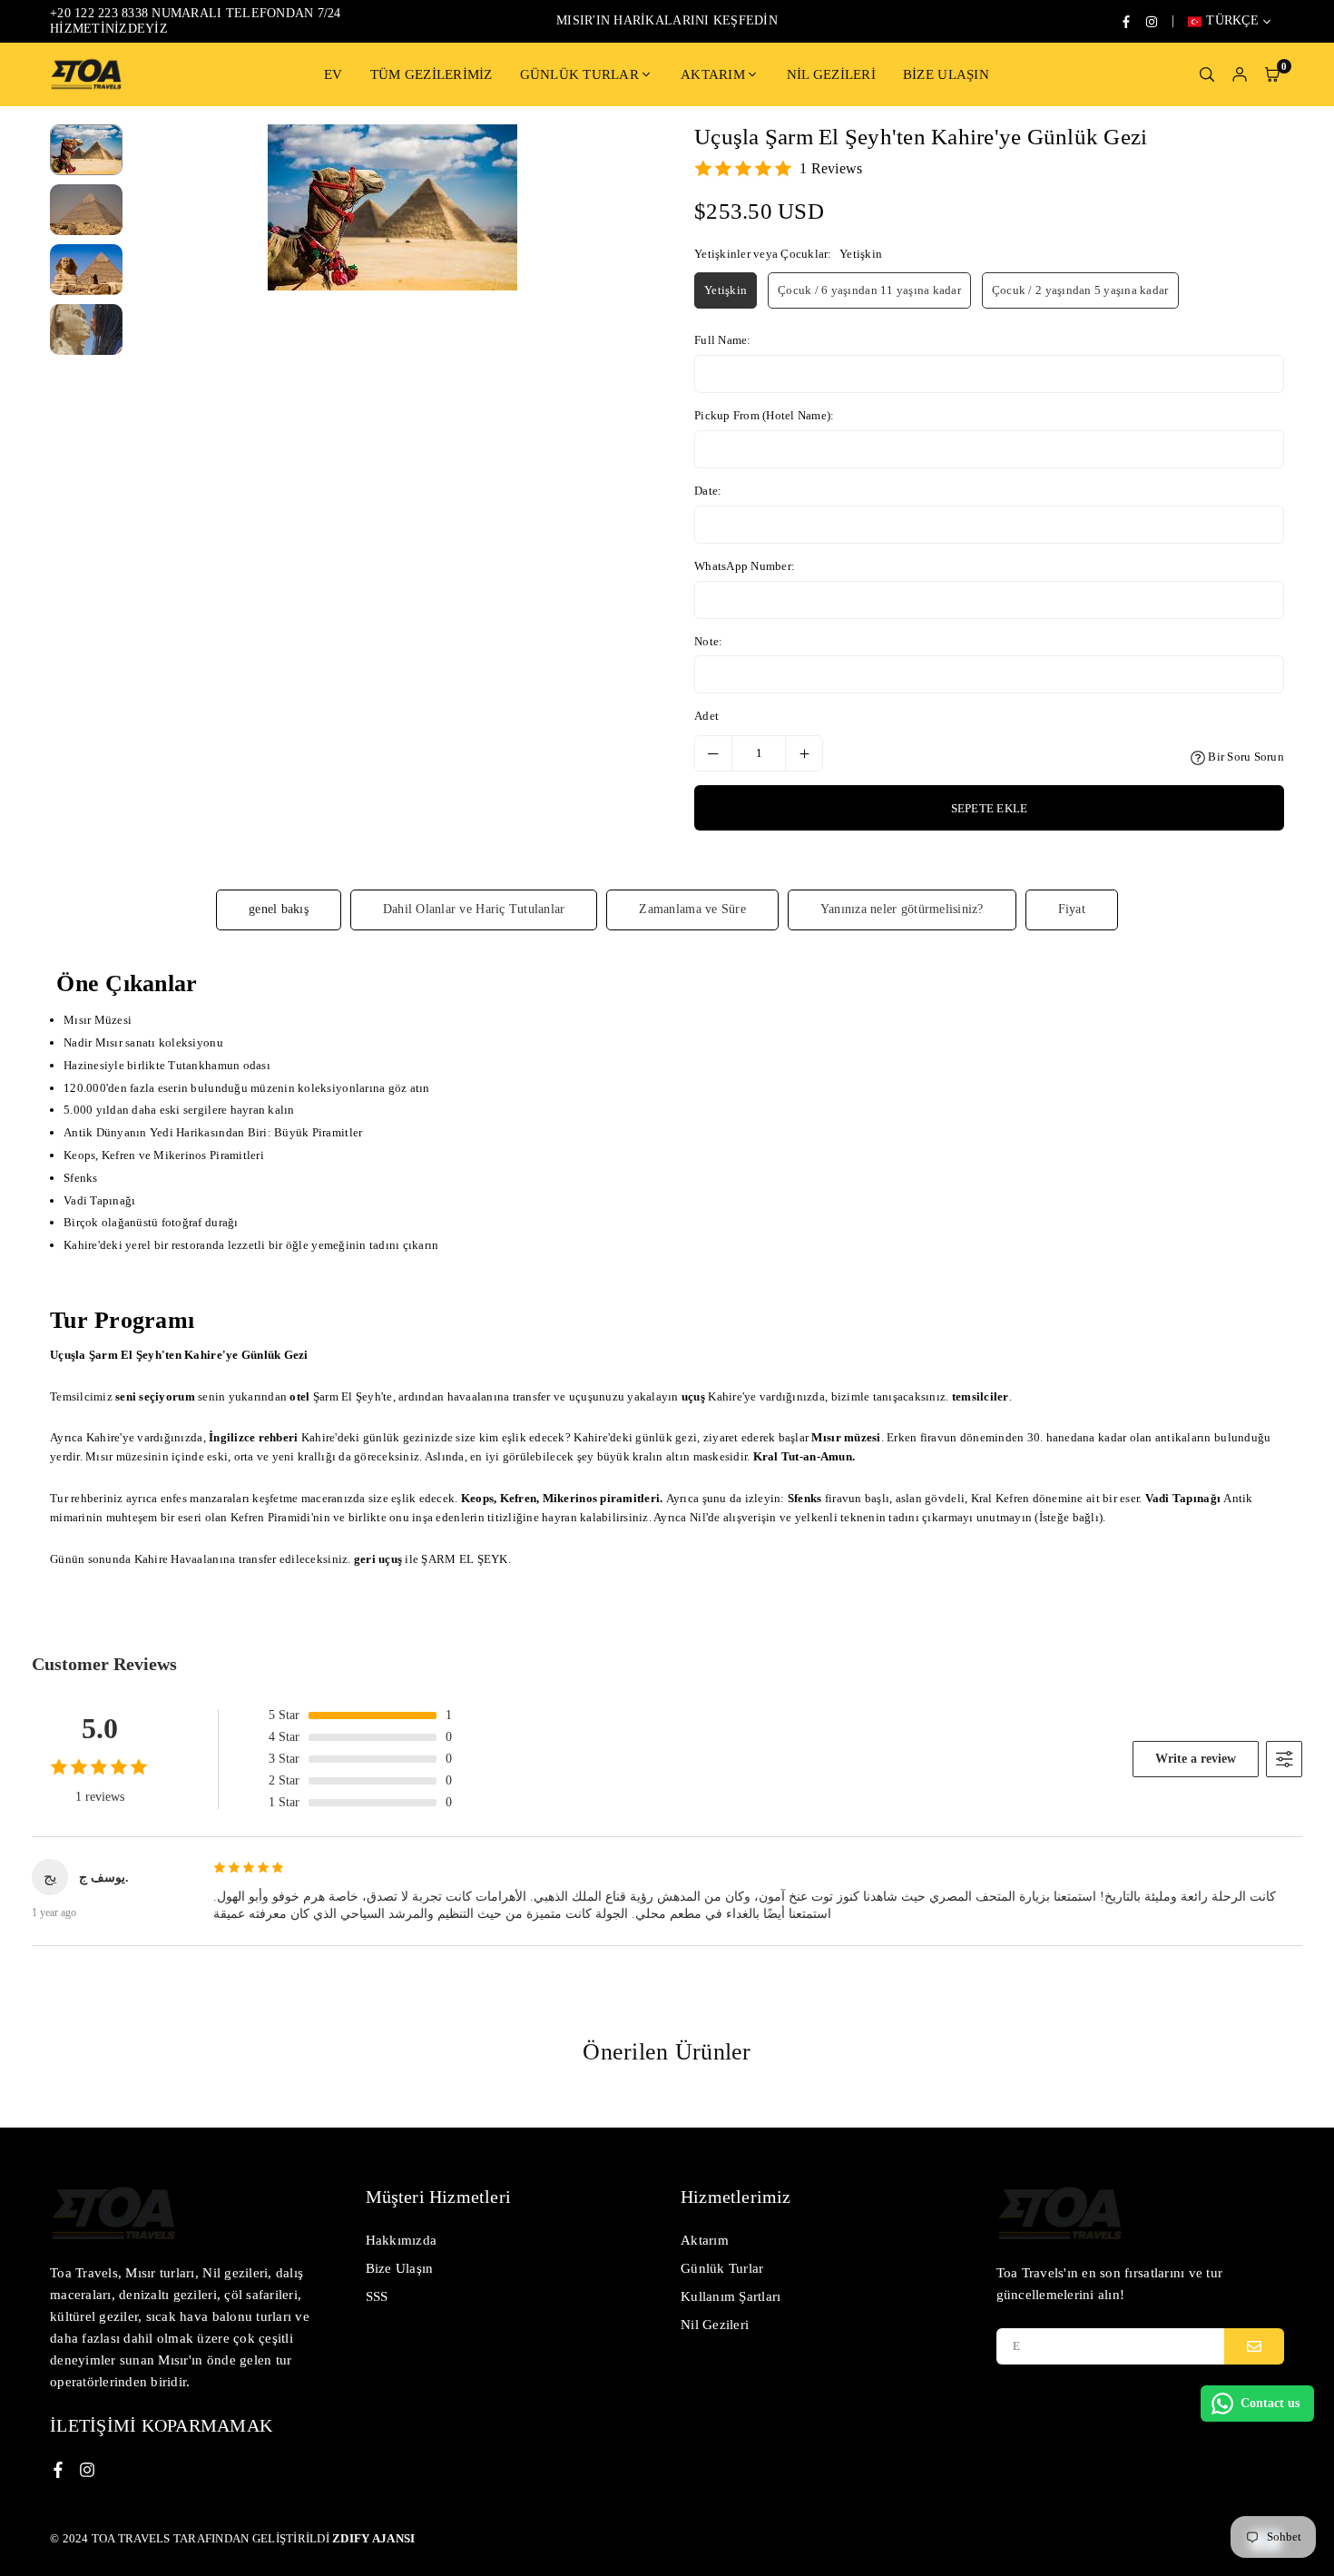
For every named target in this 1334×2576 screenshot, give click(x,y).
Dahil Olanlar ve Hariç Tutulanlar (474, 909)
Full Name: (723, 340)
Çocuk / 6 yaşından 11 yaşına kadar (869, 290)
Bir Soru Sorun (1245, 757)
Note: (708, 641)
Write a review (1196, 1759)
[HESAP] (1240, 74)
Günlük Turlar (579, 74)
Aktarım (713, 74)
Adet (706, 716)
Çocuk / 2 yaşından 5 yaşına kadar (1080, 290)
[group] (392, 207)
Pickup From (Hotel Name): (765, 415)
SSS (377, 2296)
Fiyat (1072, 909)
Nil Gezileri (831, 74)
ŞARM (438, 1559)
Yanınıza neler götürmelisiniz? (902, 909)
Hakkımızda (402, 2240)
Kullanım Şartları (731, 2296)
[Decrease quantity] (713, 753)
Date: (708, 491)
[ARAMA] (1207, 74)
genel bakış (279, 909)
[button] (628, 451)
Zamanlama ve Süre (692, 909)
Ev (333, 74)
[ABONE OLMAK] (1254, 2346)
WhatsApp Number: (745, 566)
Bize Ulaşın (946, 74)
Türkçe (1232, 20)
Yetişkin (726, 290)
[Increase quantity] (804, 753)
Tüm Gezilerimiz (432, 74)
